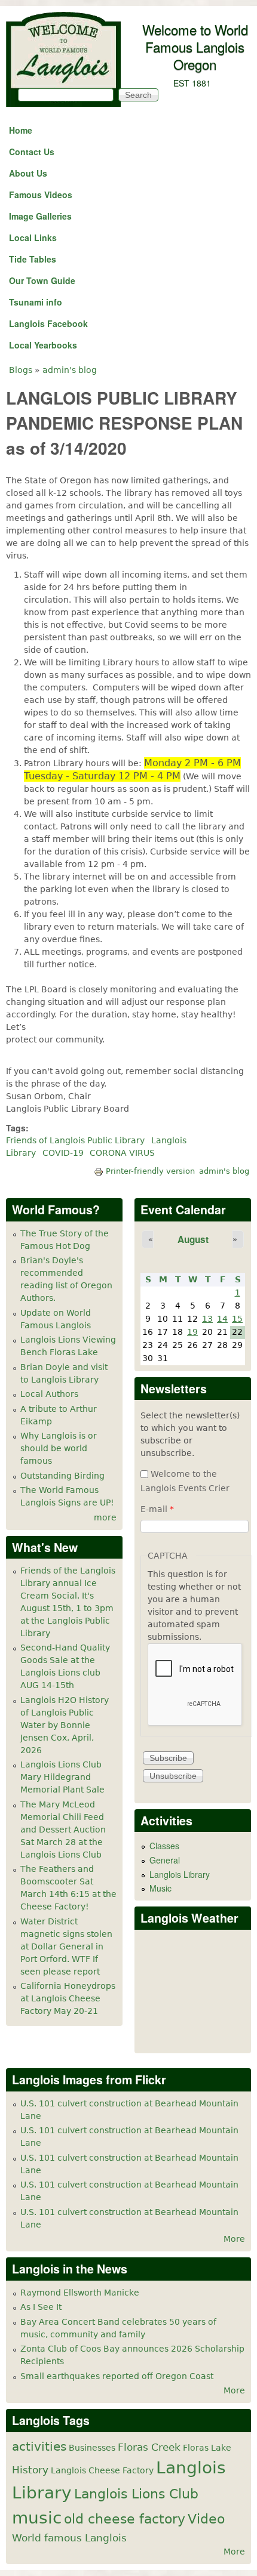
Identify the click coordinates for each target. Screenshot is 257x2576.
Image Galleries (40, 216)
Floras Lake (207, 2448)
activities (39, 2447)
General (165, 1860)
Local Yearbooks (43, 345)
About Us (28, 173)
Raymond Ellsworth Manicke (80, 2293)
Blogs (21, 370)
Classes (164, 1846)
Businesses (92, 2448)
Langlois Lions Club (136, 2494)
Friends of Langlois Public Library (75, 1140)
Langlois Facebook (48, 323)
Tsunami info (36, 302)
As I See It (41, 2307)
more (105, 1517)
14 (222, 1319)
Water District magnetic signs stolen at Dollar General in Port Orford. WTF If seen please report (66, 1946)
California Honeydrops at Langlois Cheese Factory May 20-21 (68, 1998)
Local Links (33, 237)
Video (206, 2519)
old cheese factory (125, 2519)
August (193, 1239)
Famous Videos (41, 195)
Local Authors (49, 1394)
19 (192, 1332)
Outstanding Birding (62, 1476)
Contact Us (32, 152)
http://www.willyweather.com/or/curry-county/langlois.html (197, 2035)
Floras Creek (149, 2447)
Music (160, 1888)
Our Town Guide (42, 280)
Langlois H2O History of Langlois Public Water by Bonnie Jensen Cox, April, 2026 (65, 1725)
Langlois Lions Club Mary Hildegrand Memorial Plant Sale (62, 1777)
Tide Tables (33, 259)
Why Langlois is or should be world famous (59, 1448)
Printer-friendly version (150, 1171)
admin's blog (70, 370)
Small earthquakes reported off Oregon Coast (117, 2376)
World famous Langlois (69, 2538)
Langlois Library (180, 1874)
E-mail (157, 1509)
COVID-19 (63, 1153)
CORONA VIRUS (122, 1153)
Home (21, 130)
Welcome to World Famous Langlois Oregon (195, 47)
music (37, 2518)
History (30, 2470)
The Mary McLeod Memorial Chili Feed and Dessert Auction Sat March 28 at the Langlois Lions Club (63, 1830)
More (234, 2239)
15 (237, 1319)
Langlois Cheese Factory (102, 2470)
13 (207, 1319)
